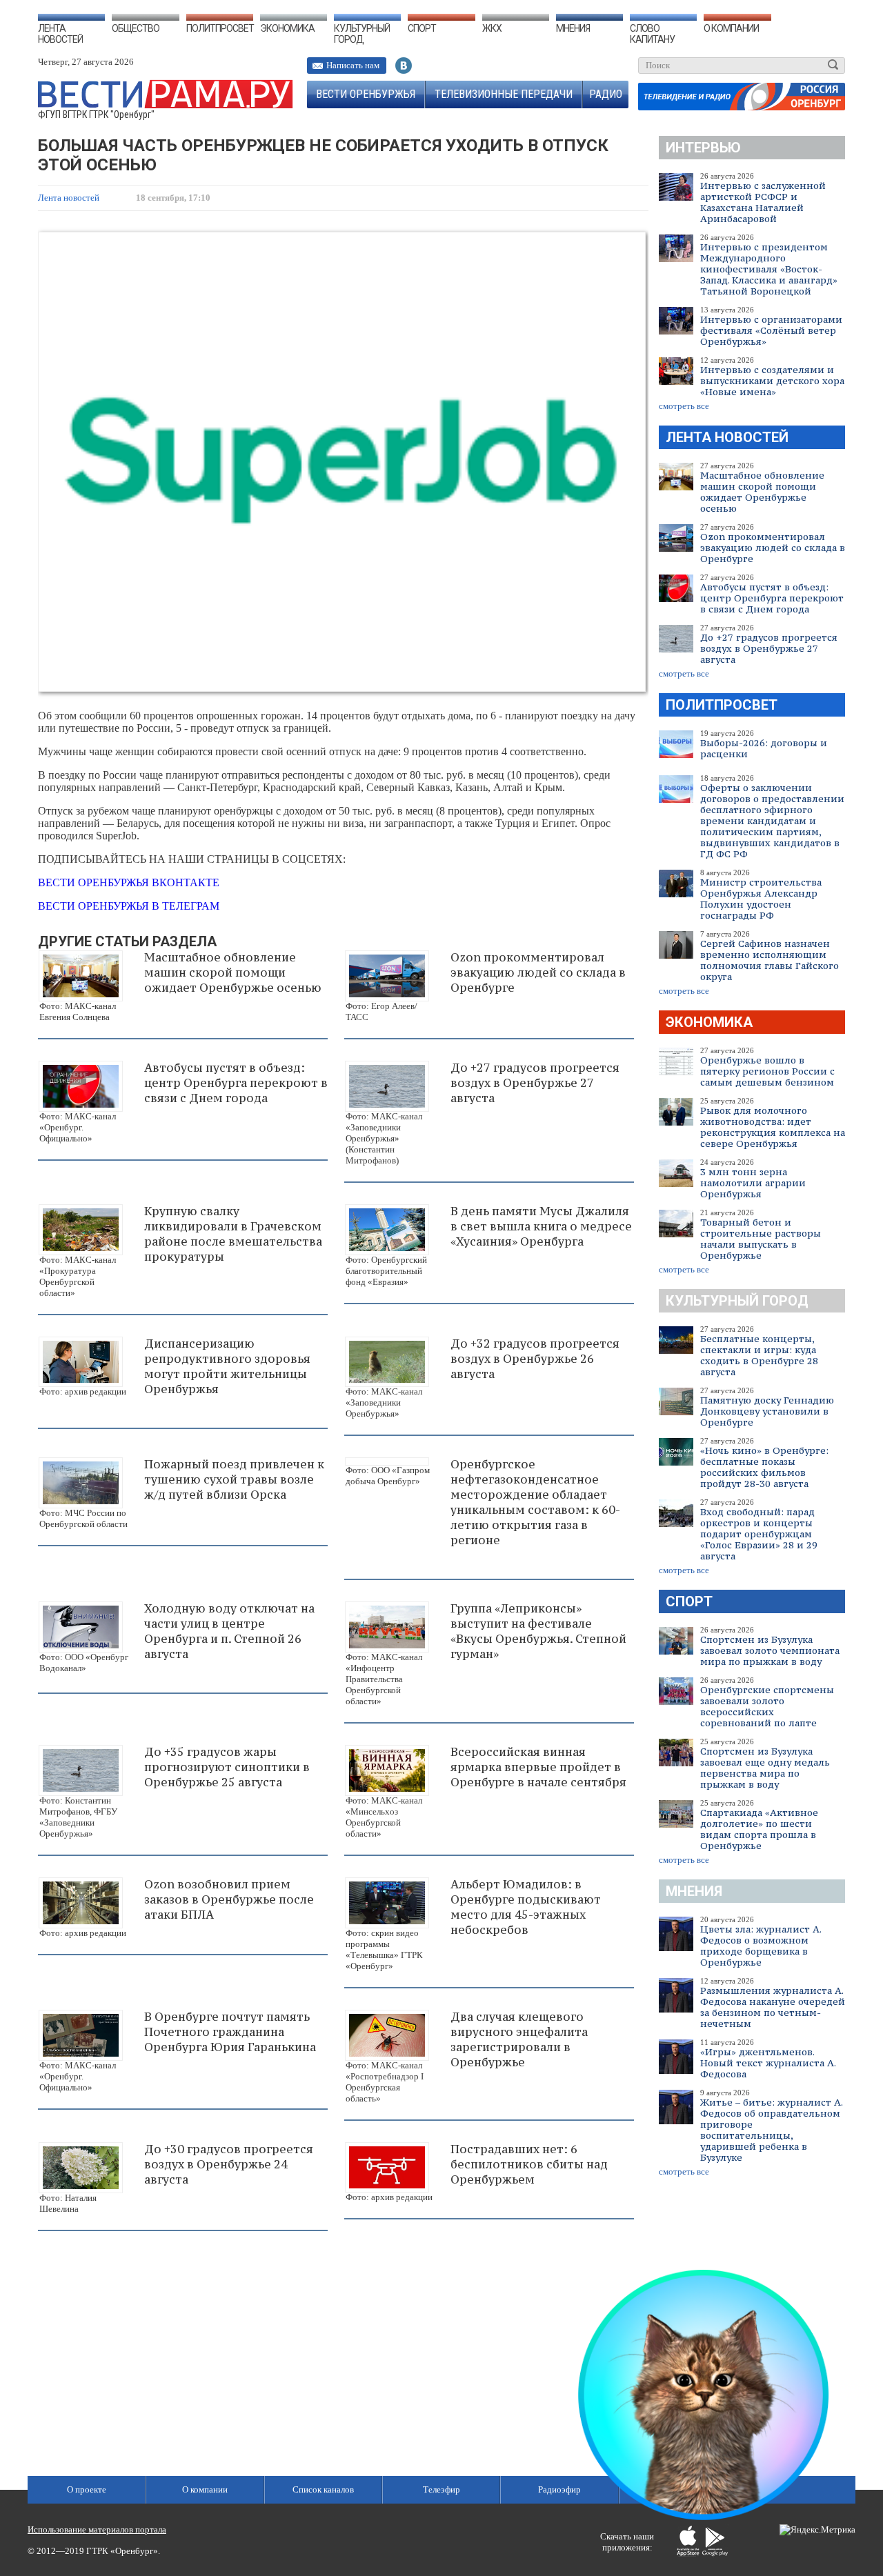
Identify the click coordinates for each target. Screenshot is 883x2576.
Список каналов (323, 2489)
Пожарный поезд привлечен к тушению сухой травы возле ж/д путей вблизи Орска (234, 1479)
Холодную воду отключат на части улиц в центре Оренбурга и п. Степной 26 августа (229, 1631)
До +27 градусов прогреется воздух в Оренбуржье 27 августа (769, 648)
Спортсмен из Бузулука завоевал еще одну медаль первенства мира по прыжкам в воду (765, 1768)
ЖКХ (492, 28)
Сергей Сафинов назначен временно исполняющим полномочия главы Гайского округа (770, 960)
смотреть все (684, 406)
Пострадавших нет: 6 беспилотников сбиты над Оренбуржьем (529, 2164)
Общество (136, 28)
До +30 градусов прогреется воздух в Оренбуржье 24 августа (229, 2164)
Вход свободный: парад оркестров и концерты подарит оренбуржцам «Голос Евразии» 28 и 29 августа (759, 1534)
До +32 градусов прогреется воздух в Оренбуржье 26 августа (535, 1359)
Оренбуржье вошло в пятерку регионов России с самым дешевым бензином (767, 1071)
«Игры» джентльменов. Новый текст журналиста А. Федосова (768, 2063)
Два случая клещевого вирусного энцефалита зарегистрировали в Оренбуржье (519, 2039)
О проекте (87, 2489)
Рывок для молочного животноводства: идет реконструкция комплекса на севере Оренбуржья (773, 1127)
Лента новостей (60, 34)
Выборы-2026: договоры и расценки (764, 748)
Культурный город (362, 34)
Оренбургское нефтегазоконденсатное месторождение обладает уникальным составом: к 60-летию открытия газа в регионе (535, 1502)
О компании (731, 28)
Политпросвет (220, 28)
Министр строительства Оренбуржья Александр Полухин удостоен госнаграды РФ (761, 899)
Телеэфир (441, 2489)
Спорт (422, 28)
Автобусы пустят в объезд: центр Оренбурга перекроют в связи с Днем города (772, 598)
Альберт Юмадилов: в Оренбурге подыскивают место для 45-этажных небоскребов (526, 1907)
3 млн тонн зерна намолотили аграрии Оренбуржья (753, 1183)
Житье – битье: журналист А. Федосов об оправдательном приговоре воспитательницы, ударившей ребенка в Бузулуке (771, 2130)
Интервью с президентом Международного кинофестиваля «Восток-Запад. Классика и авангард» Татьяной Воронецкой (769, 269)
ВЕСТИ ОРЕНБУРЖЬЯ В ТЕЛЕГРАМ (129, 906)
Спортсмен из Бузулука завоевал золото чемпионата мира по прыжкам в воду (770, 1650)
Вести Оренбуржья (366, 94)
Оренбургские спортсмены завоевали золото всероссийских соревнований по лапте (767, 1706)
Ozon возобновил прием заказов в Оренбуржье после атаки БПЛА (229, 1899)
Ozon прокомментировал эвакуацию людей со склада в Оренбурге (773, 548)
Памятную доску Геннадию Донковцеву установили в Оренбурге (767, 1411)
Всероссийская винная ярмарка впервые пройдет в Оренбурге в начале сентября (538, 1767)
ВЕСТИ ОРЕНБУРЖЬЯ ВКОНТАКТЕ (129, 882)
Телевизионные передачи (504, 94)
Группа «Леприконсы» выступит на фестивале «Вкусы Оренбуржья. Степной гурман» (538, 1631)
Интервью (703, 148)
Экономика (287, 28)
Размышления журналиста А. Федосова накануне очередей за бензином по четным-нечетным (773, 2007)
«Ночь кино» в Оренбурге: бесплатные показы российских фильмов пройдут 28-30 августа (764, 1467)
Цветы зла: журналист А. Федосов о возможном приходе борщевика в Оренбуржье (761, 1946)
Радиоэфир (559, 2489)
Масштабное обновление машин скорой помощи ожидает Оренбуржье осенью (762, 492)
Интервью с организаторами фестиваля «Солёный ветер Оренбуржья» (771, 330)
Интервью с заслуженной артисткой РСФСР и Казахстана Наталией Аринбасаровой (763, 202)
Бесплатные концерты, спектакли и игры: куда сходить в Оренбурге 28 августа (759, 1355)
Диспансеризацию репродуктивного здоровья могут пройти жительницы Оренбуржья (227, 1366)
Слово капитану (652, 34)
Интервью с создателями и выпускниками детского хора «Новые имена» (772, 381)
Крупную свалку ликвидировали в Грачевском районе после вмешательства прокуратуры (233, 1234)
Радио (606, 94)
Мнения (573, 28)
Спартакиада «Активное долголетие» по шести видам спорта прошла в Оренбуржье (759, 1829)
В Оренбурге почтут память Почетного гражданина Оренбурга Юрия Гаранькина (230, 2032)
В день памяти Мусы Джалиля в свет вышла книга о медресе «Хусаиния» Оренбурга (541, 1226)
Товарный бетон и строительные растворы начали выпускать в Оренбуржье (761, 1239)
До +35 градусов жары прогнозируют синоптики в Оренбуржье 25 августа (227, 1767)
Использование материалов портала (97, 2529)
